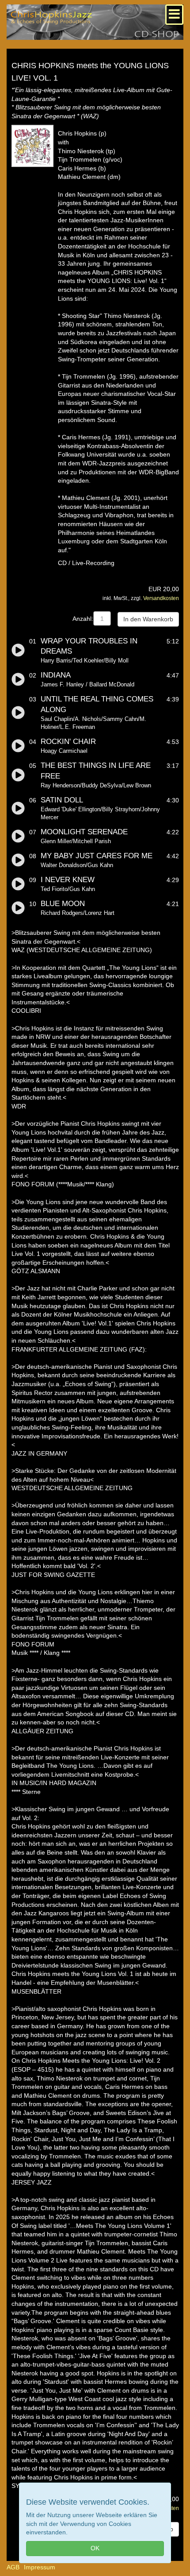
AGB (13, 2567)
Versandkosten (161, 598)
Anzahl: (83, 619)
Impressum (40, 2567)
